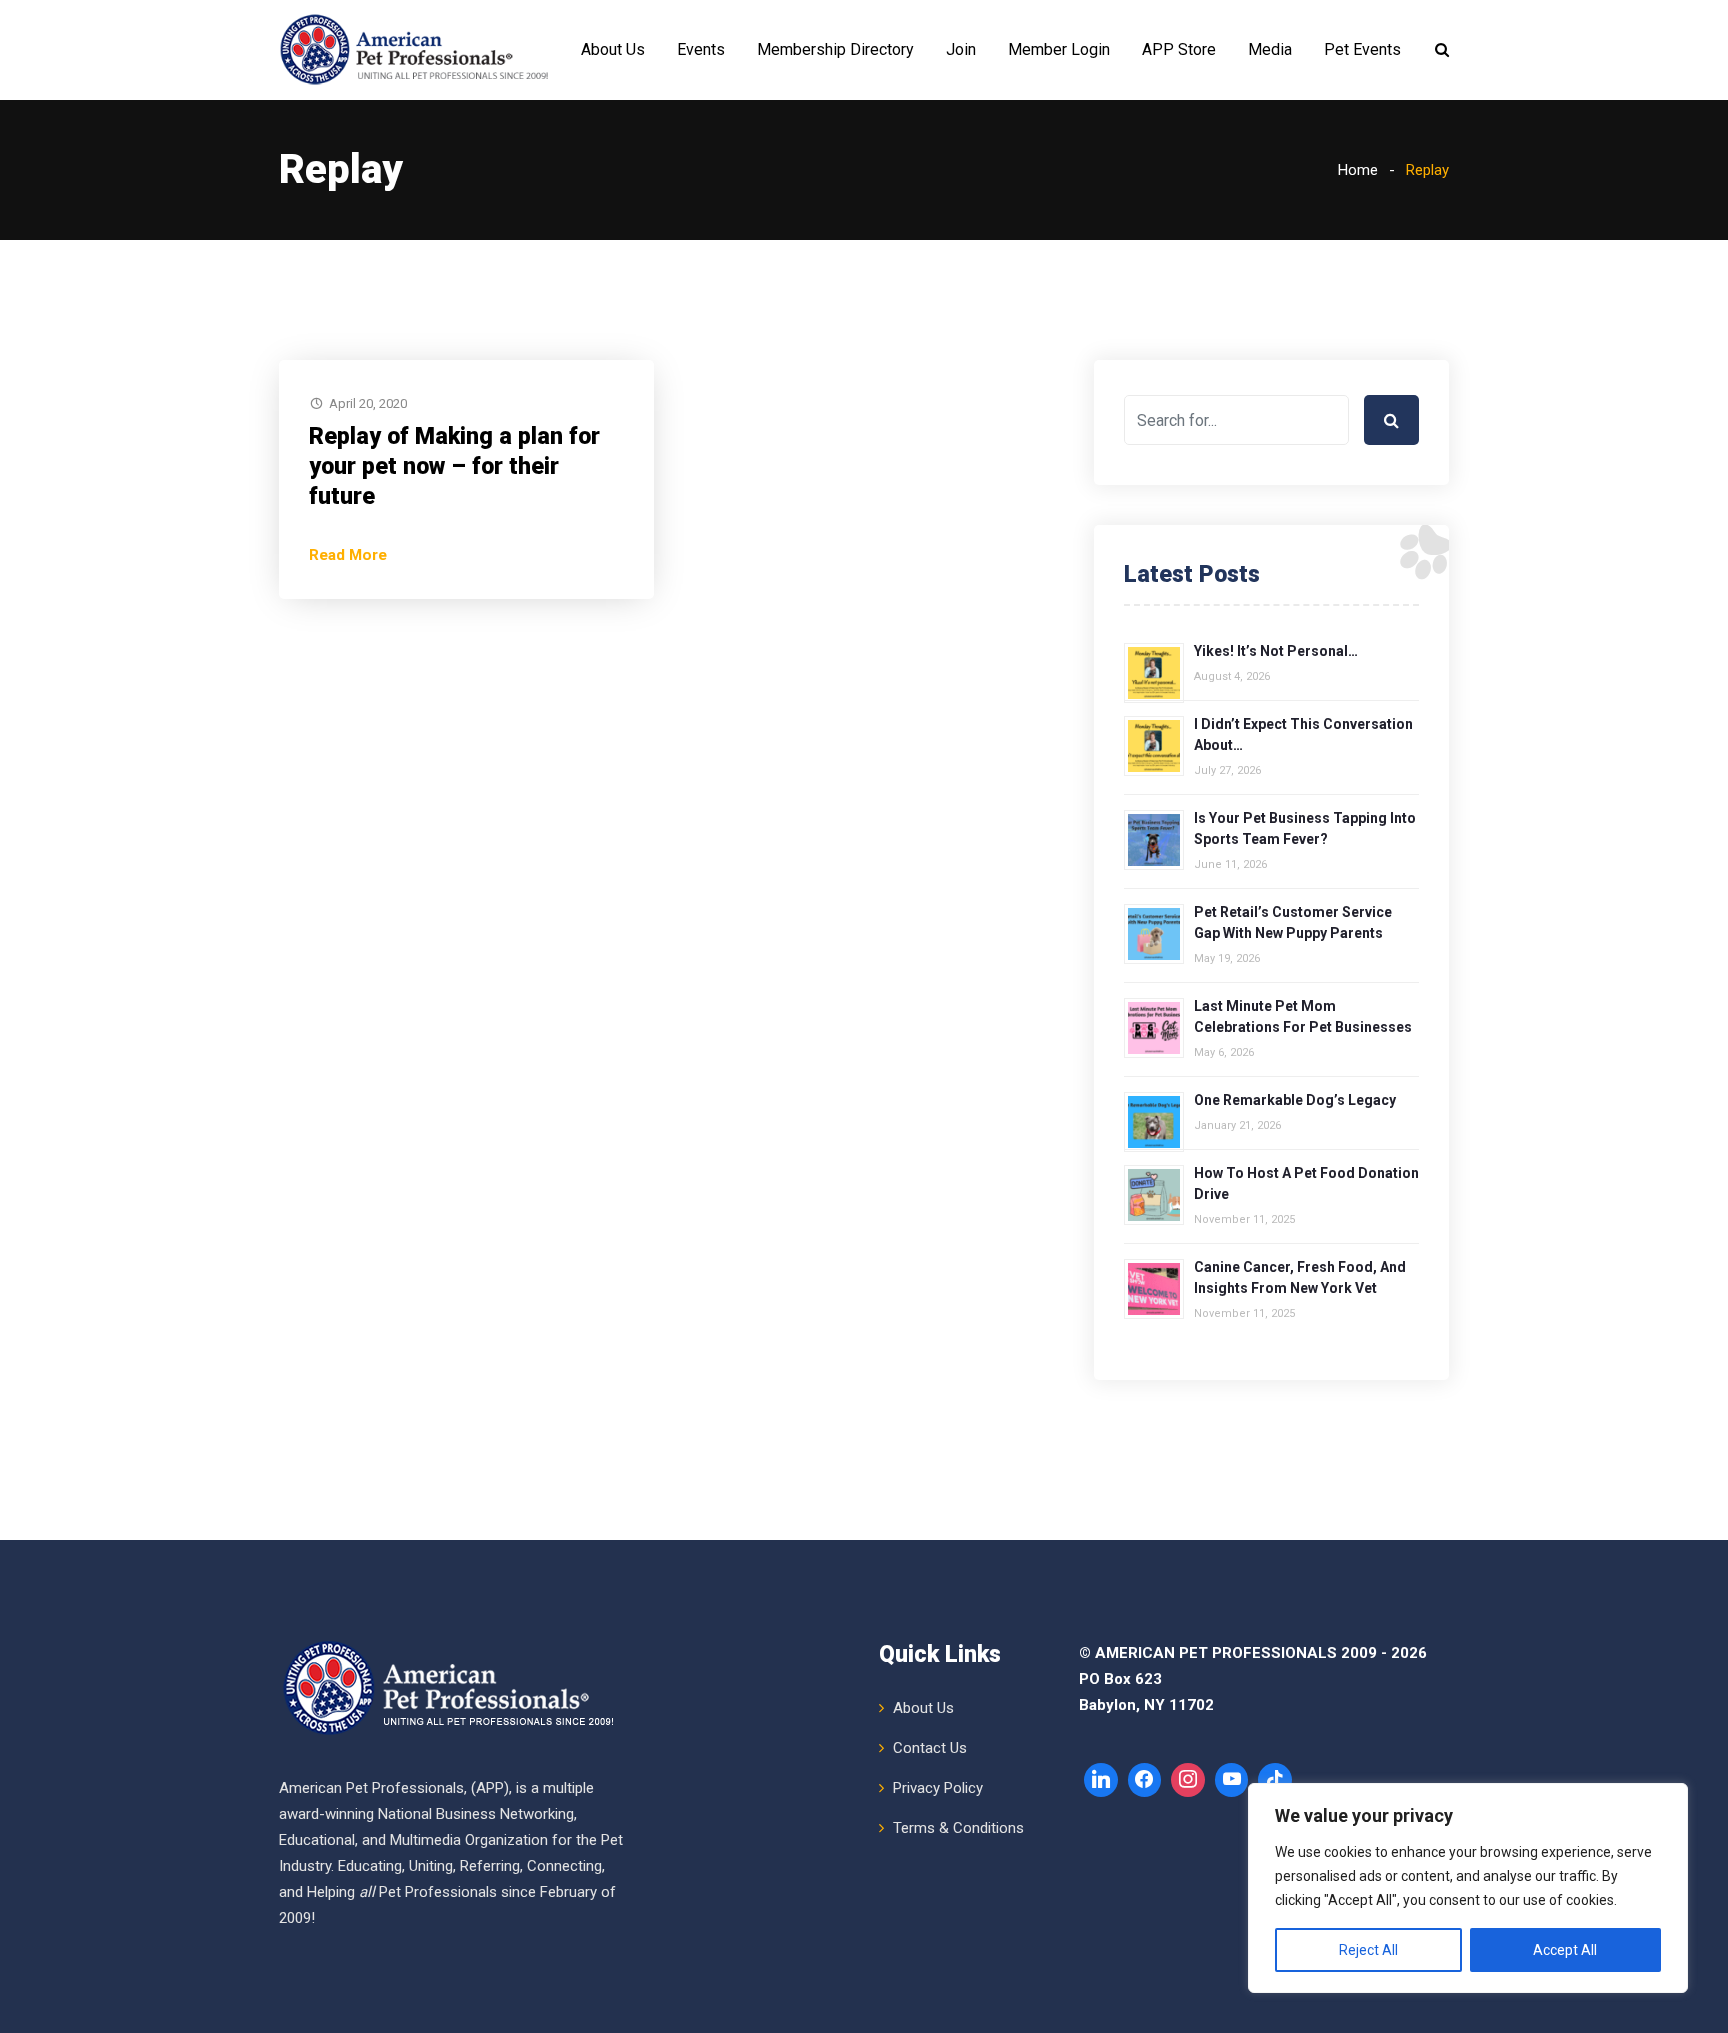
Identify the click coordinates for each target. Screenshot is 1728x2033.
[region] (1468, 1888)
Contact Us (930, 1748)
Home (1358, 170)
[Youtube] (1232, 1780)
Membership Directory (835, 49)
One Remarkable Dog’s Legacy (1295, 1100)
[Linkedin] (1101, 1780)
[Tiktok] (1275, 1780)
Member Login (1059, 49)
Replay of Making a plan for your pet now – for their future (454, 466)
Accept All (1565, 1950)
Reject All (1368, 1950)
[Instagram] (1188, 1780)
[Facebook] (1145, 1780)
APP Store (1179, 49)
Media (1270, 49)
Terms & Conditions (958, 1828)
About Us (613, 49)
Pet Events (1362, 49)
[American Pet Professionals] (417, 50)
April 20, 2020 (368, 403)
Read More (348, 555)
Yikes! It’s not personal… (1276, 651)
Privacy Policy (938, 1788)
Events (701, 49)
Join (961, 49)
